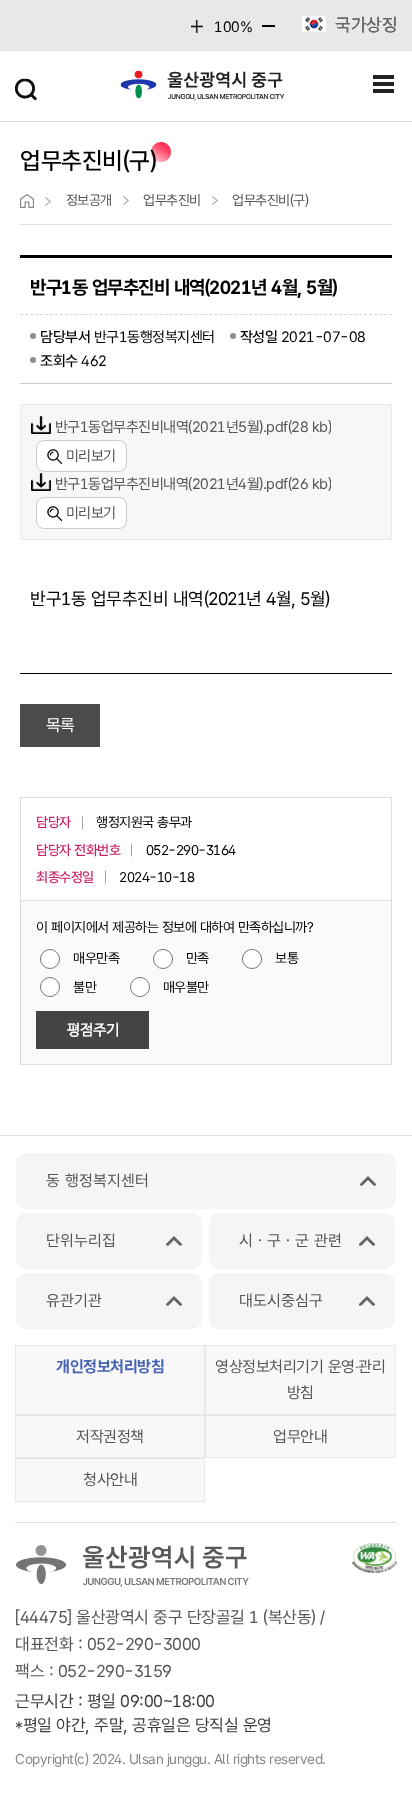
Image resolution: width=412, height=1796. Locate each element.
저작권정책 (110, 1436)
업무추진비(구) (270, 200)
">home (27, 201)
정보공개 (89, 200)
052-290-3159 (115, 1671)
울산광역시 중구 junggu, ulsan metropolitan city (203, 90)
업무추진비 (172, 200)
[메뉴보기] (384, 85)
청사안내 (110, 1479)
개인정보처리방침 (110, 1366)
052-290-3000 (144, 1644)
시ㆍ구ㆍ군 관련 (290, 1240)
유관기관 (74, 1300)
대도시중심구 (281, 1300)
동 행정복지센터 (97, 1180)
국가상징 (366, 24)
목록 (60, 725)
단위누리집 (81, 1240)
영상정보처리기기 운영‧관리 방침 (300, 1379)
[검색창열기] (28, 85)
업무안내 (300, 1436)
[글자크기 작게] (268, 31)
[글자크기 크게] (197, 26)
